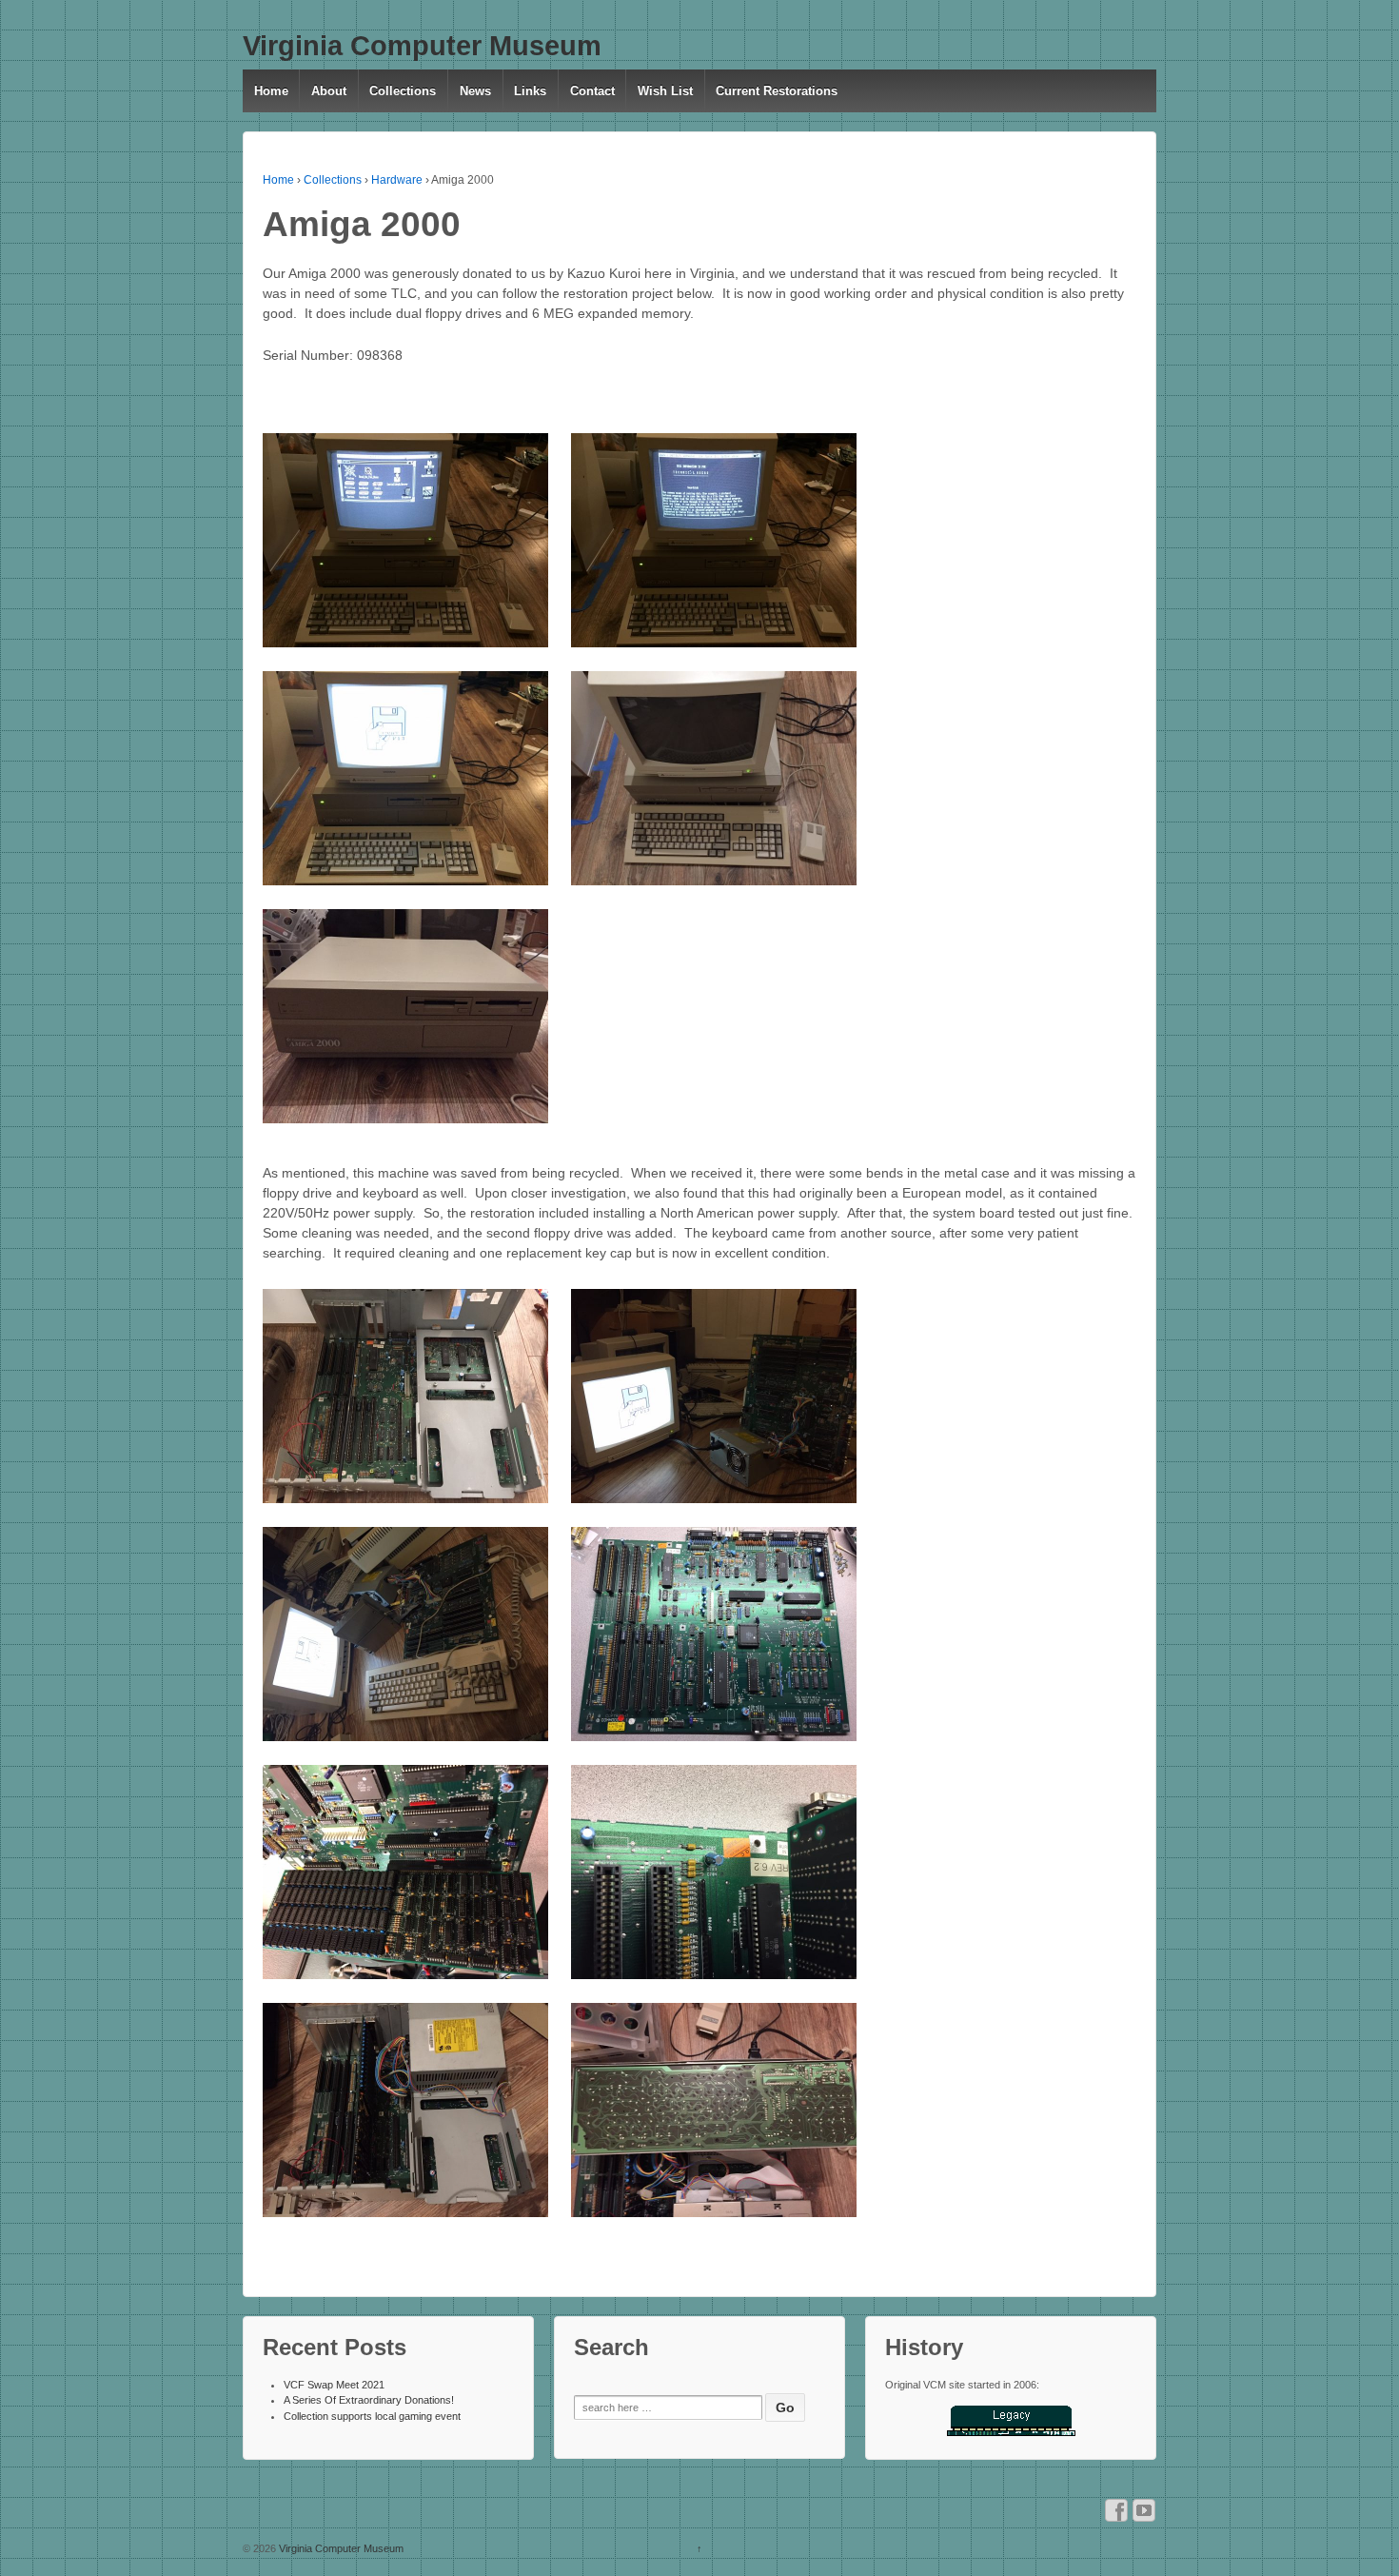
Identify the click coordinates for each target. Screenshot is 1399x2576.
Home (271, 91)
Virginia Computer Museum (422, 46)
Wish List (665, 91)
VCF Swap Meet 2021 (334, 2385)
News (475, 91)
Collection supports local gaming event (372, 2416)
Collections (403, 91)
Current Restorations (777, 91)
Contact (592, 91)
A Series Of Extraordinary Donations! (369, 2400)
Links (530, 91)
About (329, 91)
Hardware (397, 180)
